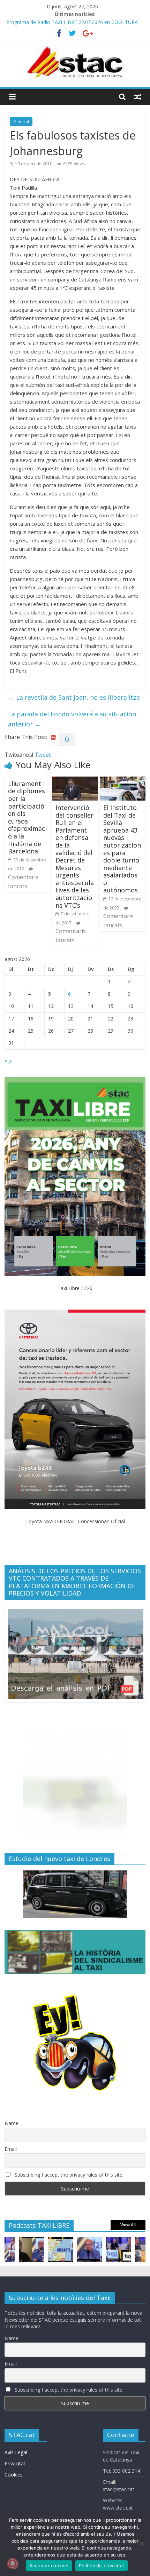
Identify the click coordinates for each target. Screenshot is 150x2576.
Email (11, 2149)
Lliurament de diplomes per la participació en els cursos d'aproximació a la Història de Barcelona (27, 817)
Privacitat (15, 2463)
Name (12, 2123)
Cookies (14, 2475)
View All (128, 2225)
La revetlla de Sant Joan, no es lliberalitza (74, 697)
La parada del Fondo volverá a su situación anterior (72, 719)
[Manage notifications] (13, 2563)
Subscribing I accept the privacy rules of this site (68, 2175)
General (21, 122)
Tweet (43, 755)
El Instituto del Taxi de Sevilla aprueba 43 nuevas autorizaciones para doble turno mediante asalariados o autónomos (122, 849)
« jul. (10, 1061)
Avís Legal (16, 2452)
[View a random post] (138, 97)
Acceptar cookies (49, 2566)
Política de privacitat (102, 2566)
